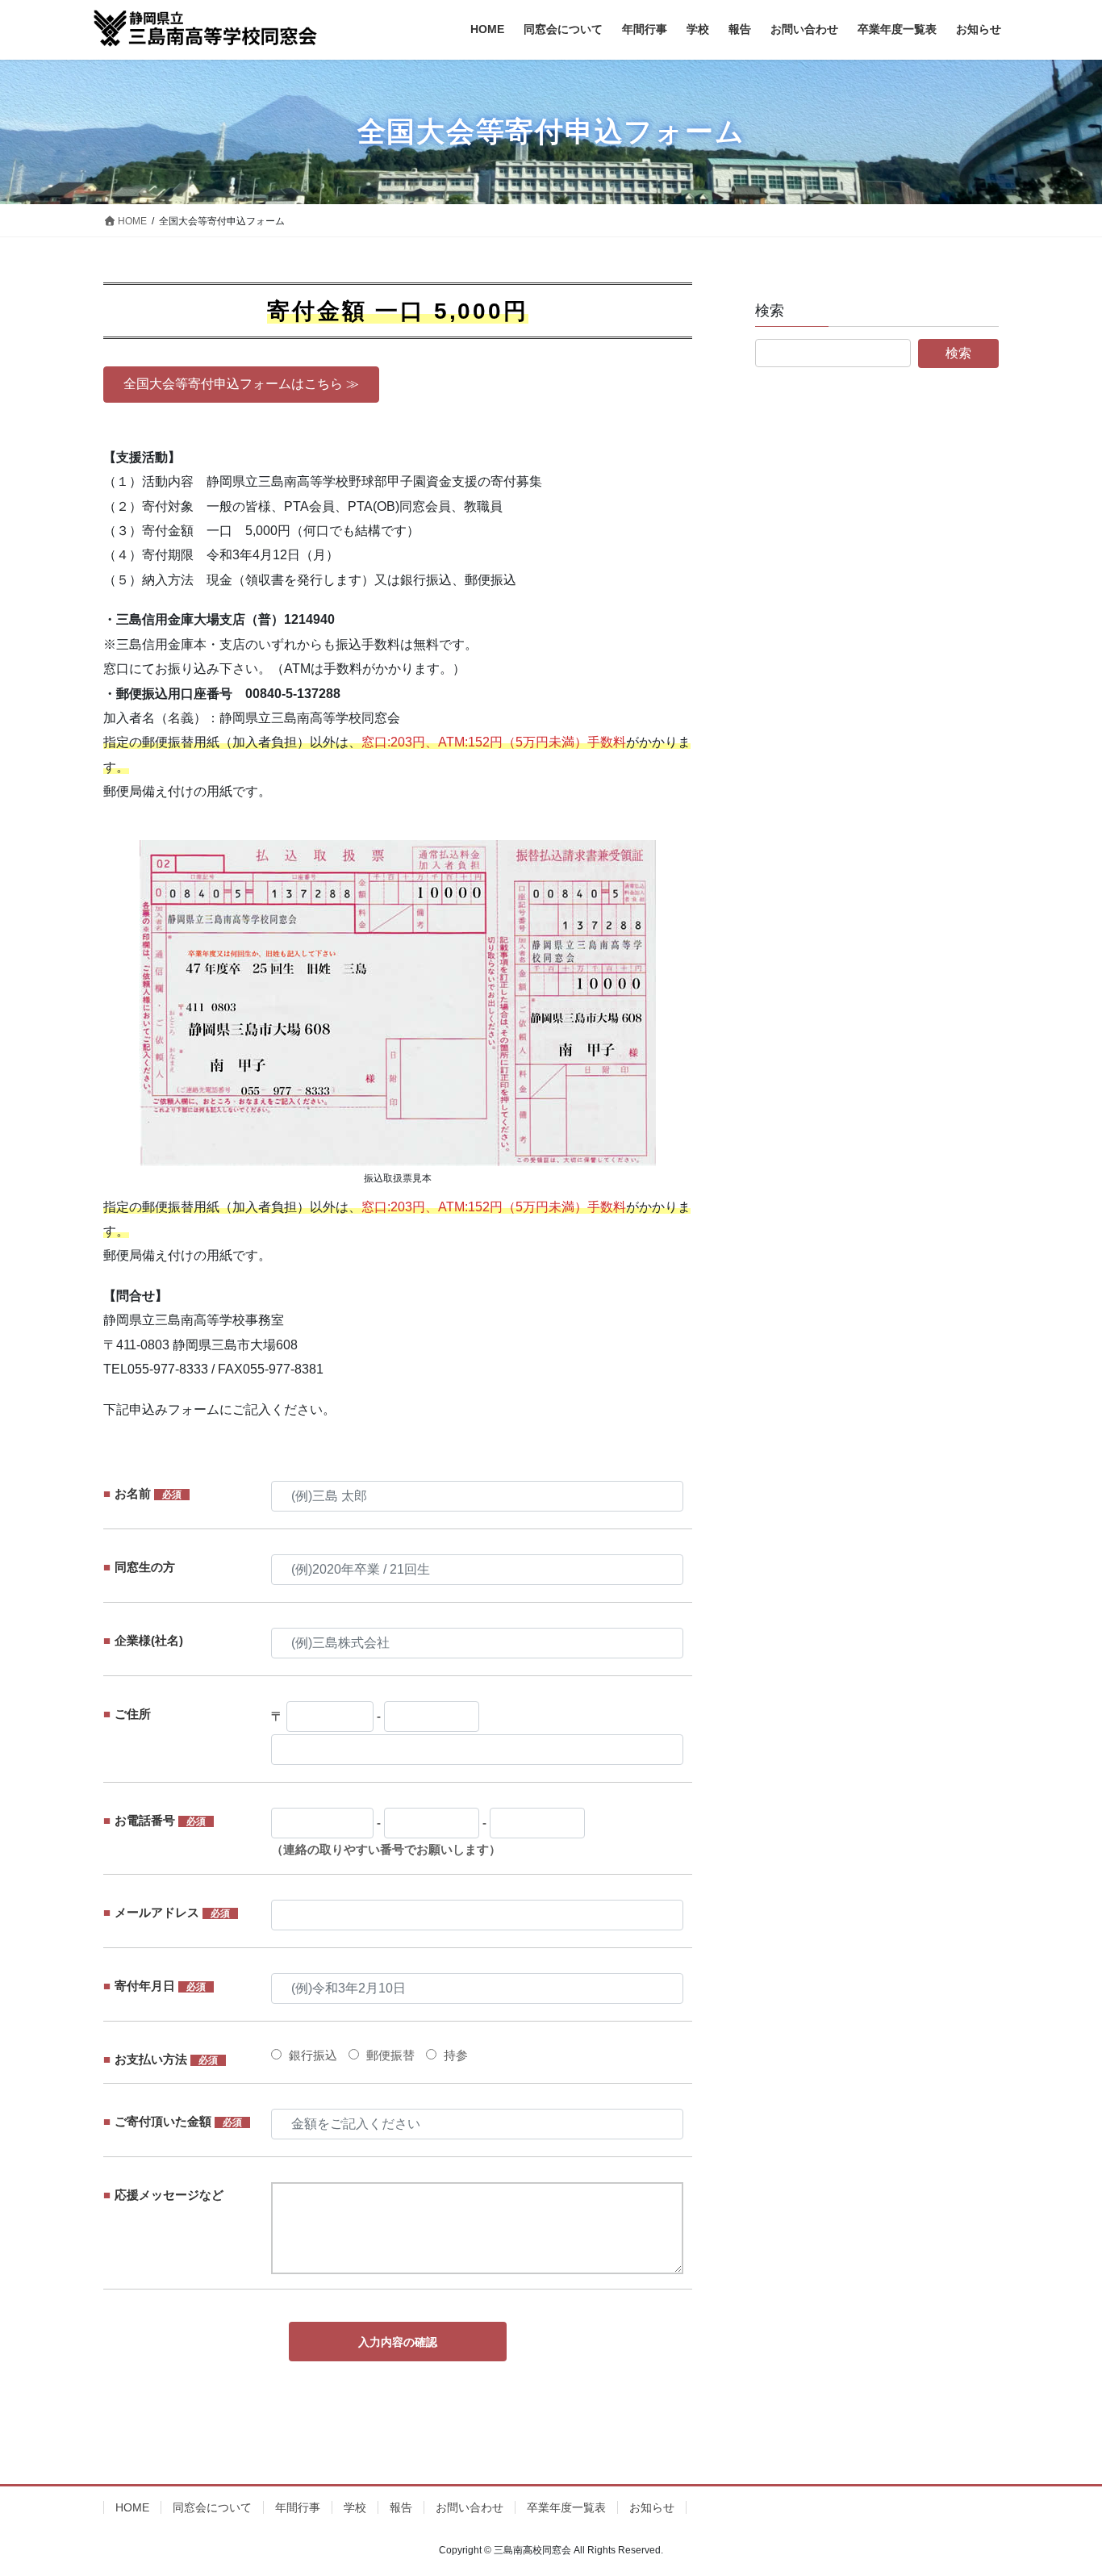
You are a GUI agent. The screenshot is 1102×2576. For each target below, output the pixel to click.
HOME (132, 2507)
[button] (241, 385)
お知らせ (652, 2507)
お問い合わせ (470, 2507)
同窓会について (212, 2507)
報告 (401, 2507)
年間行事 (298, 2507)
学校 (355, 2507)
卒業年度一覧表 (566, 2507)
